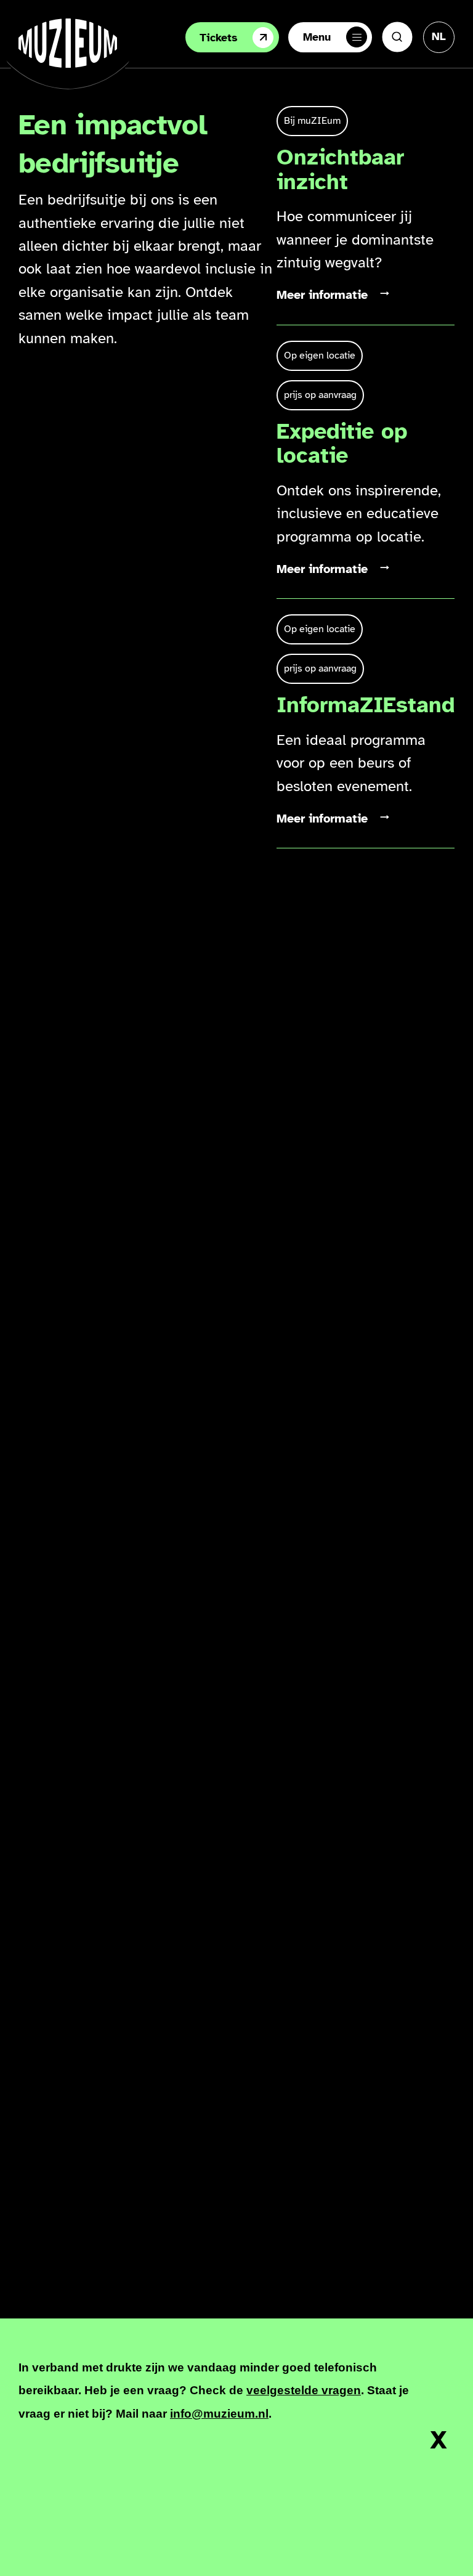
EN (439, 75)
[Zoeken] (397, 37)
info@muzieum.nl (219, 2414)
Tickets (219, 38)
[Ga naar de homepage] (68, 43)
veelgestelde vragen (304, 2390)
